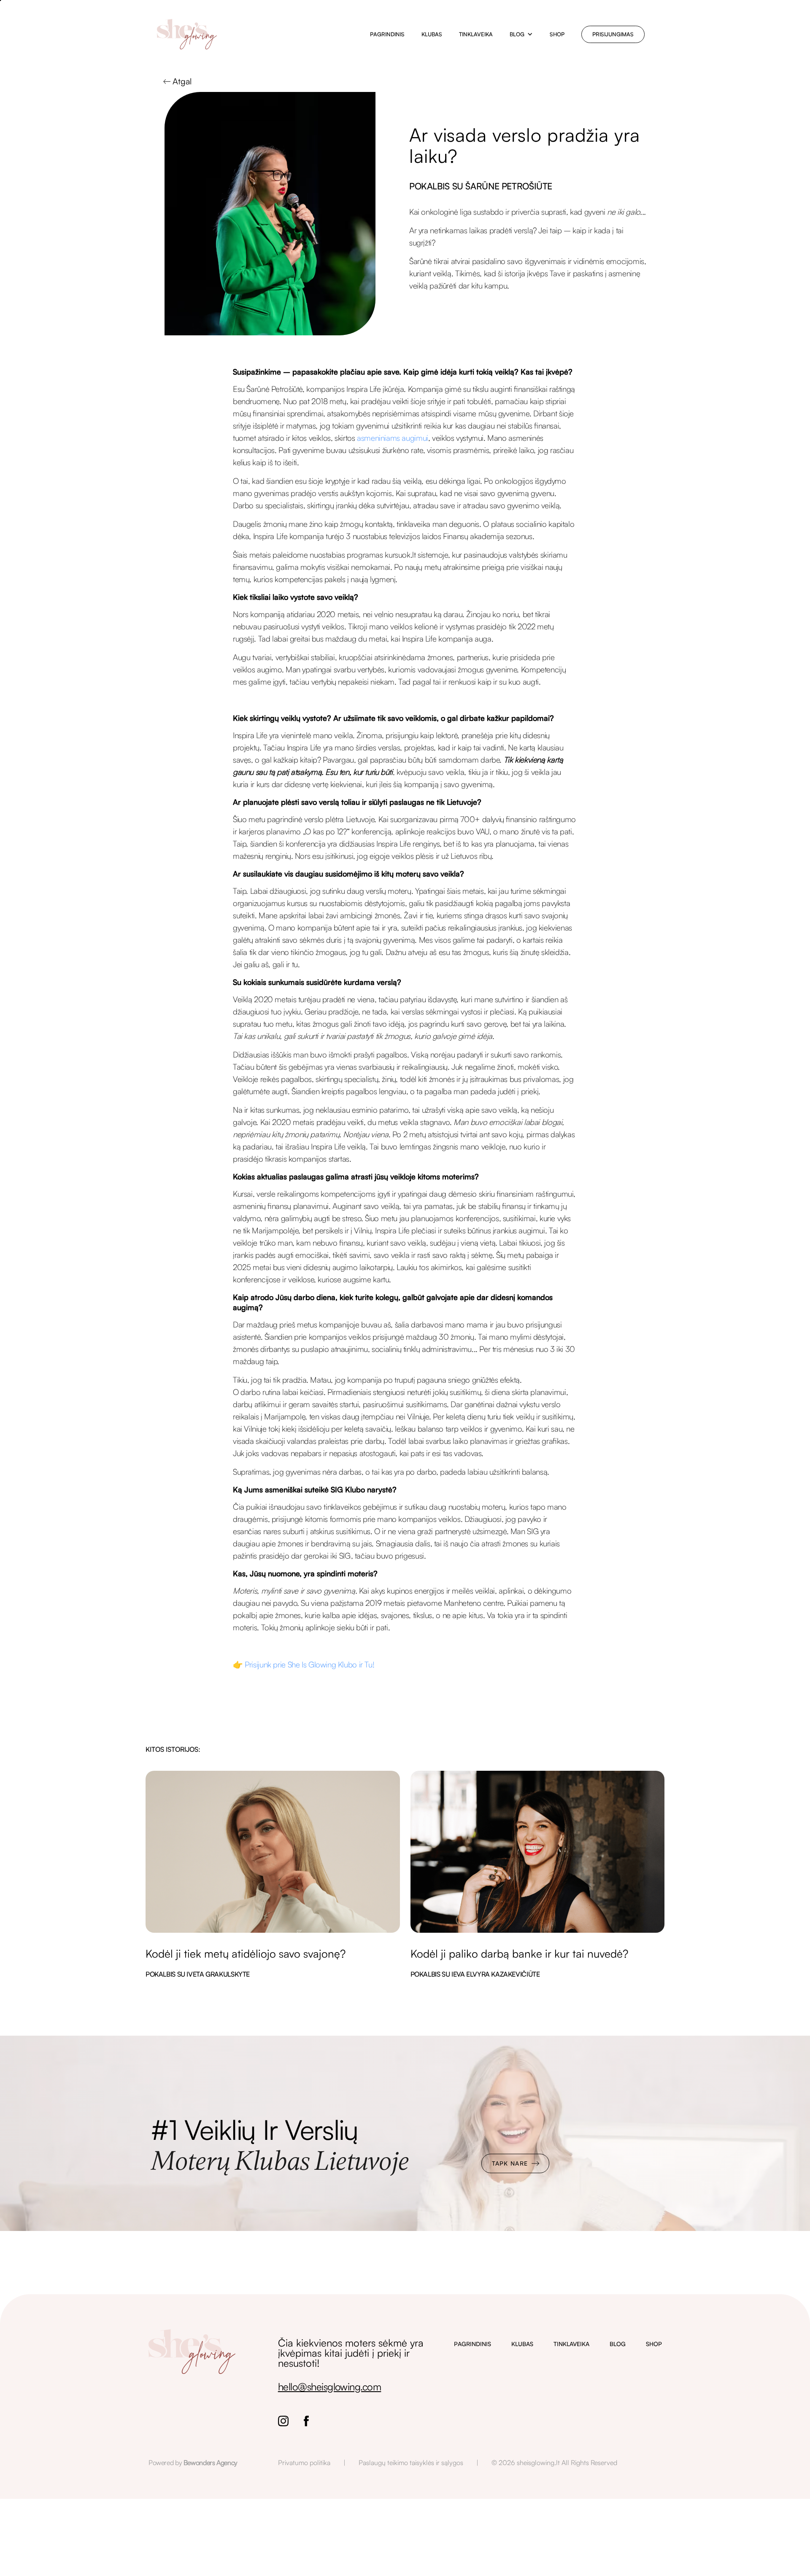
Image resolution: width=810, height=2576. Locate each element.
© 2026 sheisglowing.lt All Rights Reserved (554, 2463)
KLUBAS (522, 2344)
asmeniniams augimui (393, 438)
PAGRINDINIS (472, 2344)
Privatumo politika (304, 2463)
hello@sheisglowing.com (330, 2387)
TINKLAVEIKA (571, 2344)
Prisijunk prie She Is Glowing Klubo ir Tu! (309, 1664)
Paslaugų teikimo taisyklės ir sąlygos (411, 2463)
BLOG (618, 2344)
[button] (521, 34)
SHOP (654, 2344)
